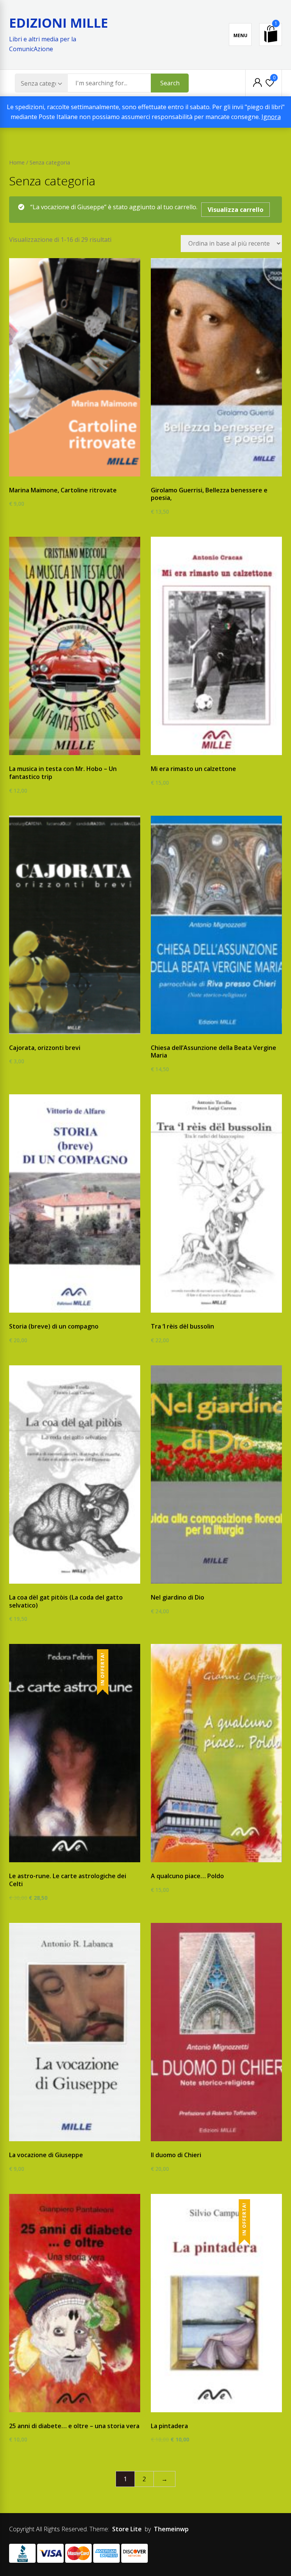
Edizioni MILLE (59, 23)
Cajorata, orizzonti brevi (45, 1048)
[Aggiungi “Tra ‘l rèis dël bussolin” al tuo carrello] (210, 1313)
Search (170, 83)
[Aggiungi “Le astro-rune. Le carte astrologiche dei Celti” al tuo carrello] (69, 1863)
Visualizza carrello (235, 210)
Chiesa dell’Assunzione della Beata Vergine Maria (214, 1052)
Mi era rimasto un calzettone (193, 769)
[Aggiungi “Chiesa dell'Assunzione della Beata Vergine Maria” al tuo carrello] (210, 1035)
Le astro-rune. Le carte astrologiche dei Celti (68, 1880)
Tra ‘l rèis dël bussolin (182, 1326)
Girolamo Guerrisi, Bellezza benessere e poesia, (209, 494)
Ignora (271, 117)
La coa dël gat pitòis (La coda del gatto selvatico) (66, 1601)
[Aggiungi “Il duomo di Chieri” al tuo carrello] (210, 2142)
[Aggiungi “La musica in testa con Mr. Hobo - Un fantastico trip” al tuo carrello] (69, 756)
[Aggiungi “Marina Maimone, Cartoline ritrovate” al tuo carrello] (69, 477)
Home (17, 162)
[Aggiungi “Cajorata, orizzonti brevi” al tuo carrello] (69, 1035)
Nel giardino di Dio (178, 1597)
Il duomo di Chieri (176, 2155)
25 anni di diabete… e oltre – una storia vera (74, 2426)
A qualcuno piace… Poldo (187, 1876)
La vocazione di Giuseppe (46, 2155)
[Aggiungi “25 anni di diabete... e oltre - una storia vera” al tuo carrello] (69, 2413)
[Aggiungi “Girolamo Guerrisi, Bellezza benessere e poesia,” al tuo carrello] (210, 477)
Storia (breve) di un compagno (54, 1326)
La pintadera (169, 2426)
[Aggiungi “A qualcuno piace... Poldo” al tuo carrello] (210, 1863)
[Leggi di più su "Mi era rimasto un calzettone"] (210, 756)
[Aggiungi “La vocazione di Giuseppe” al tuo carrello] (69, 2142)
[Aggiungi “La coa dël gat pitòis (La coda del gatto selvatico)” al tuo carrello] (69, 1584)
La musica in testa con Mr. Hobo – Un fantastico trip (63, 773)
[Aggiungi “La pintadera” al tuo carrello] (210, 2413)
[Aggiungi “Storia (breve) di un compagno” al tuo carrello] (69, 1313)
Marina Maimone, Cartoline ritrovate (63, 490)
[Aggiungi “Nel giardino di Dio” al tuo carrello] (210, 1584)
